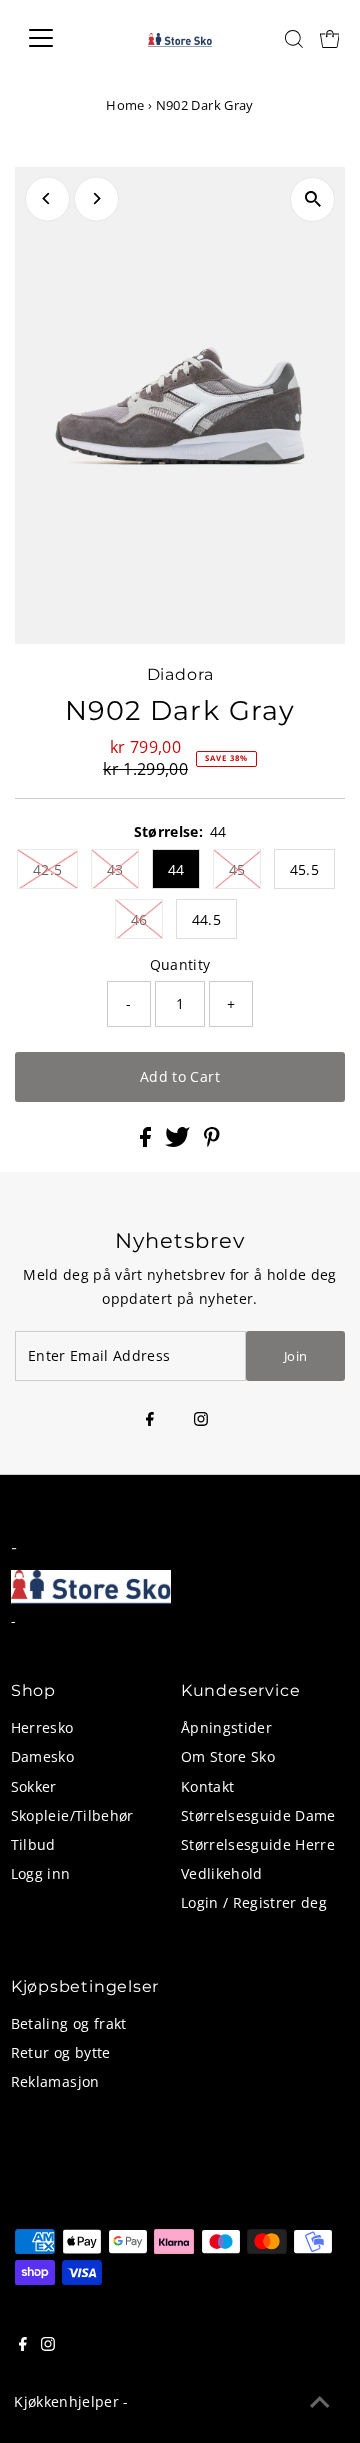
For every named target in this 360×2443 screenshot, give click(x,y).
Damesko (42, 1756)
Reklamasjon (55, 2081)
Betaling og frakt (69, 2023)
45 (237, 869)
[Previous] (47, 198)
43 (115, 869)
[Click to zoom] (312, 199)
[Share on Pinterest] (212, 1141)
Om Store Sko (228, 1756)
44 (176, 869)
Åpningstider (226, 1727)
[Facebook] (150, 1420)
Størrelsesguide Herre (258, 1844)
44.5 (206, 919)
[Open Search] (294, 39)
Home (125, 105)
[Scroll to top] (320, 2403)
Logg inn (41, 1873)
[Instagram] (201, 1420)
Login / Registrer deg (254, 1902)
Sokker (34, 1786)
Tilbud (33, 1844)
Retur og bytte (61, 2052)
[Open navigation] (53, 38)
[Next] (96, 198)
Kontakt (207, 1786)
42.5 (47, 869)
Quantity (180, 964)
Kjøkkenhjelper (66, 2401)
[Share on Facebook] (147, 1141)
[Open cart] (330, 38)
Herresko (42, 1727)
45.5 (304, 869)
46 (139, 919)
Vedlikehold (222, 1873)
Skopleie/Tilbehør (72, 1815)
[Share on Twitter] (179, 1141)
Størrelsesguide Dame (258, 1815)
